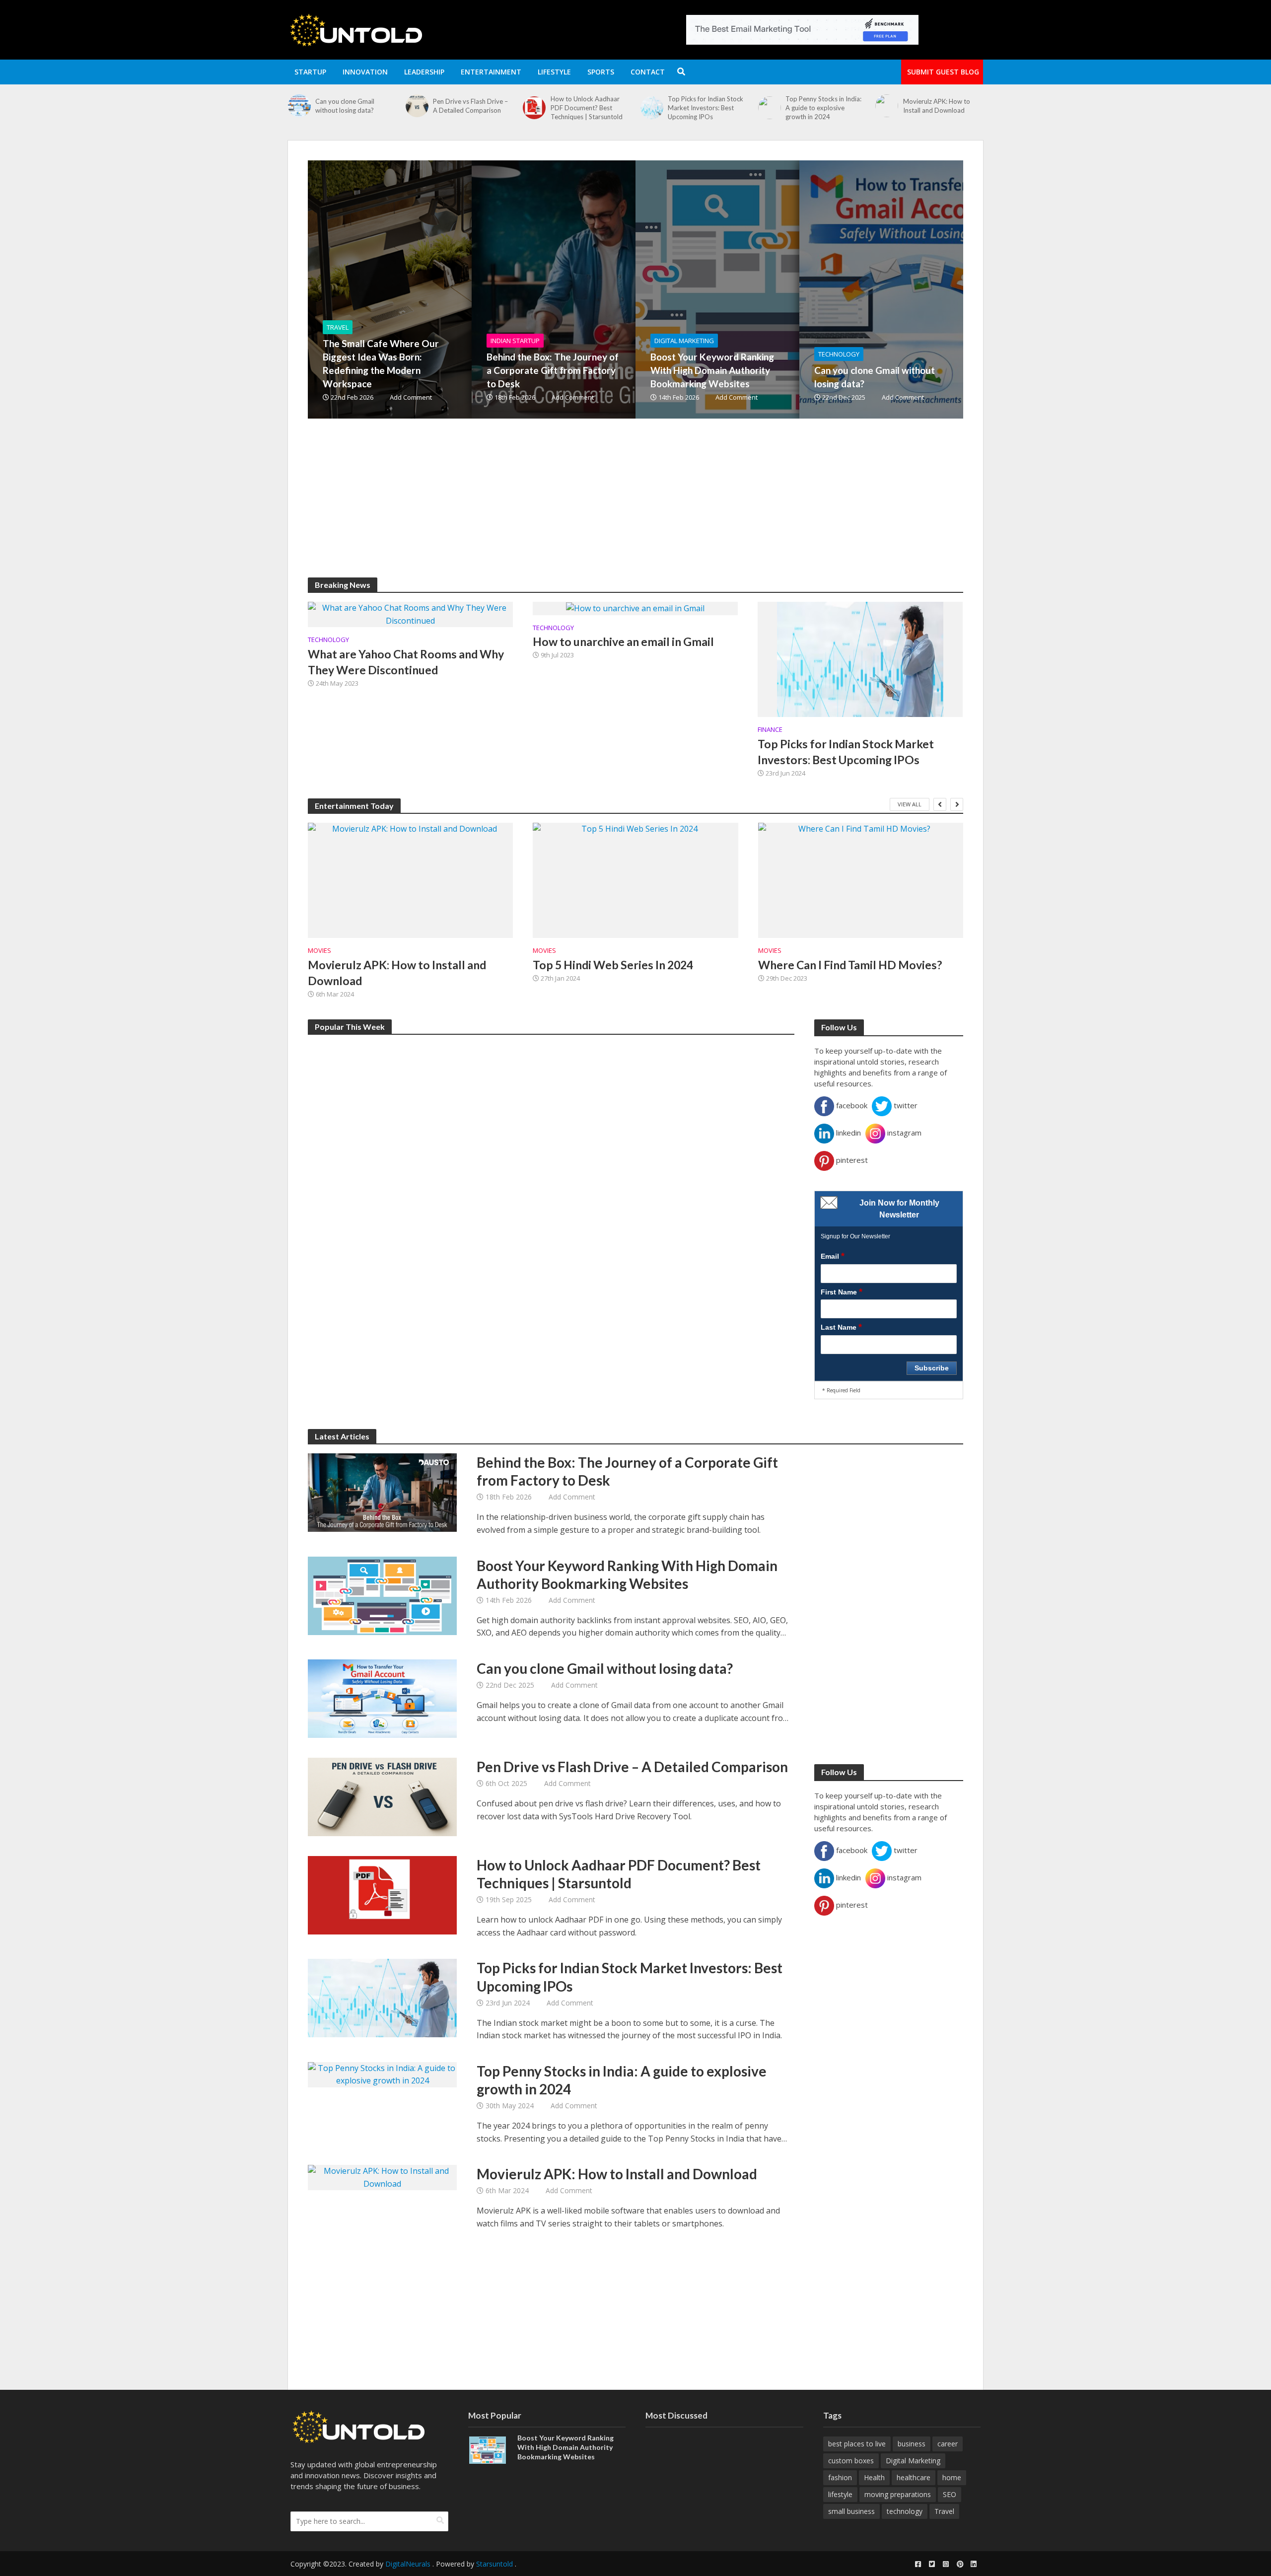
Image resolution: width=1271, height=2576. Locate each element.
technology (905, 2511)
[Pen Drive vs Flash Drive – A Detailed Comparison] (299, 106)
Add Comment (411, 397)
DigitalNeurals (408, 2564)
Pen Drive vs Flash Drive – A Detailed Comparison (353, 106)
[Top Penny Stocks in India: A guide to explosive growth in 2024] (652, 108)
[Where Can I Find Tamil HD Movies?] (861, 880)
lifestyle (840, 2494)
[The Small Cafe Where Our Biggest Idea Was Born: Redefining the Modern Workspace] (444, 289)
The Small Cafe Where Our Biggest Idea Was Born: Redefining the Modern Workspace (381, 363)
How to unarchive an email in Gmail (623, 642)
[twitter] (932, 2564)
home (952, 2477)
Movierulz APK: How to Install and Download (819, 106)
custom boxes (851, 2461)
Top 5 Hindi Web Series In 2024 (613, 965)
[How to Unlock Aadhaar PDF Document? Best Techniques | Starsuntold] (417, 108)
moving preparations (898, 2494)
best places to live (857, 2444)
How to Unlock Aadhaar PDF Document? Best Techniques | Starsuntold (469, 108)
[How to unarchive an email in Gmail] (635, 608)
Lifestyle (554, 72)
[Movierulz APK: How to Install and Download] (769, 106)
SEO (950, 2494)
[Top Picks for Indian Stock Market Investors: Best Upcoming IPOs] (534, 108)
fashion (840, 2477)
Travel (338, 327)
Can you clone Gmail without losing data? (875, 377)
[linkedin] (974, 2564)
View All (910, 804)
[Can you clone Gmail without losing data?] (936, 289)
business (912, 2444)
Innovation (365, 72)
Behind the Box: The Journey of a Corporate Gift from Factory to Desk (553, 370)
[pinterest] (960, 2564)
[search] (440, 2520)
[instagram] (946, 2564)
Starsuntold (494, 2564)
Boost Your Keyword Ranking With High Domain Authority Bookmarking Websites (712, 370)
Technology (839, 354)
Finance (770, 730)
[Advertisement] (606, 508)
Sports (601, 72)
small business (851, 2511)
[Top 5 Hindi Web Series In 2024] (635, 880)
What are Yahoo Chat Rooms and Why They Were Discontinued (406, 662)
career (948, 2444)
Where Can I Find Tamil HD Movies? (850, 965)
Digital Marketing (684, 341)
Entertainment (491, 72)
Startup (310, 72)
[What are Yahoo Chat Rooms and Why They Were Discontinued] (410, 614)
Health (874, 2477)
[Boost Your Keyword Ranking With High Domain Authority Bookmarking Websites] (772, 289)
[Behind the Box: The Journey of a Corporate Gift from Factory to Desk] (608, 289)
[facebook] (918, 2564)
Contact (648, 72)
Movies (319, 951)
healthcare (914, 2477)
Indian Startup (515, 341)
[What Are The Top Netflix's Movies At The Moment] (886, 106)
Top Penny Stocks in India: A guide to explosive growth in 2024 (706, 108)
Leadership (424, 72)
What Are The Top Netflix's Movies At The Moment (943, 106)
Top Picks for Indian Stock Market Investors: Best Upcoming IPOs (588, 108)
